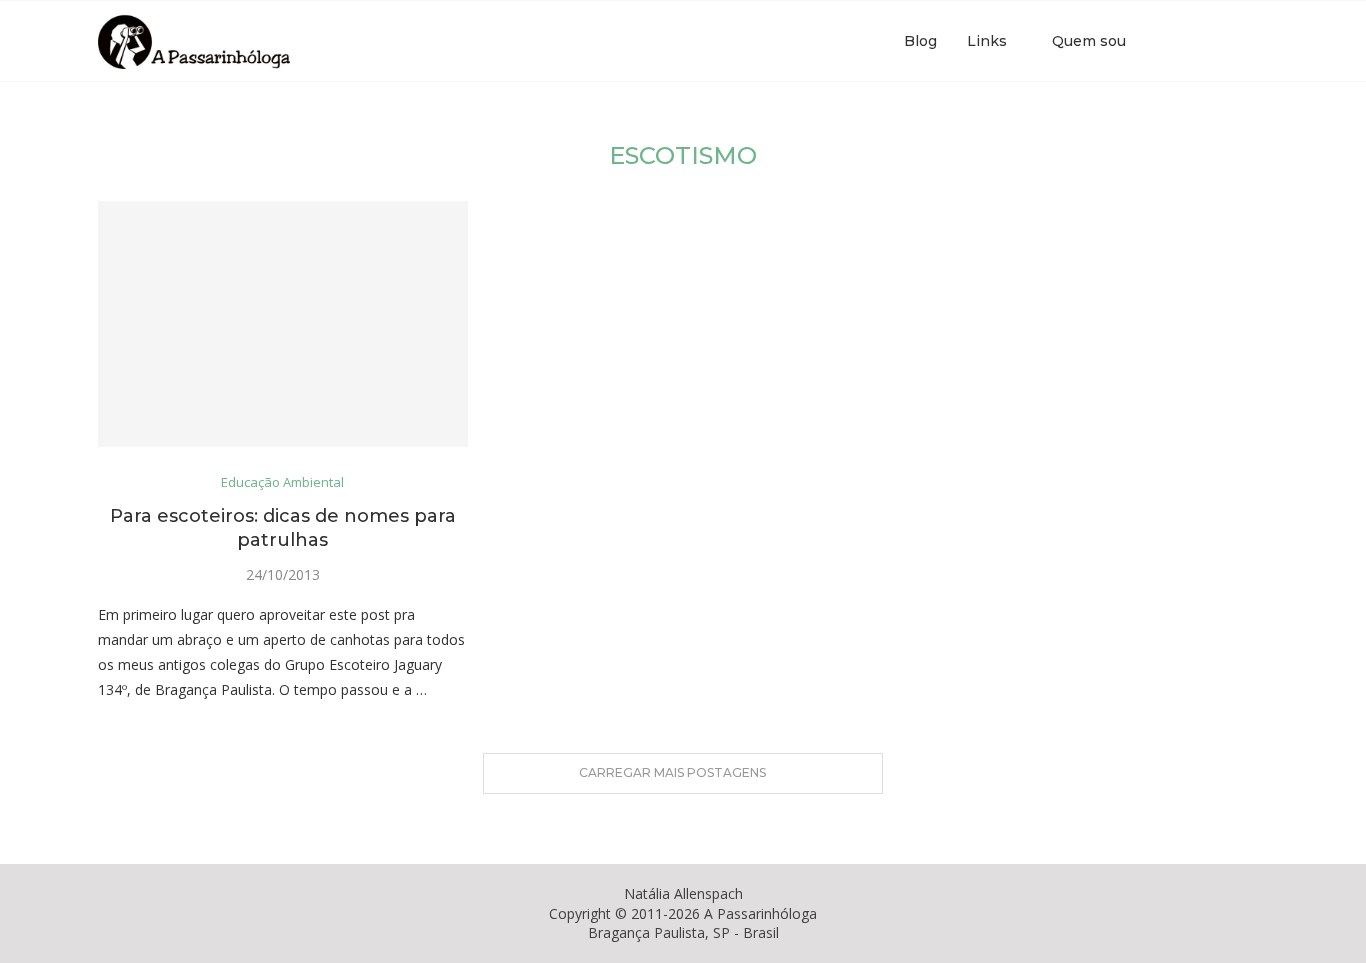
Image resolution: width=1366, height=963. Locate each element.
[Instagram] (1206, 41)
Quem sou (1089, 41)
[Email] (1227, 41)
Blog (920, 41)
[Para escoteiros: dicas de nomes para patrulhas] (283, 324)
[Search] (1258, 41)
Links (987, 41)
